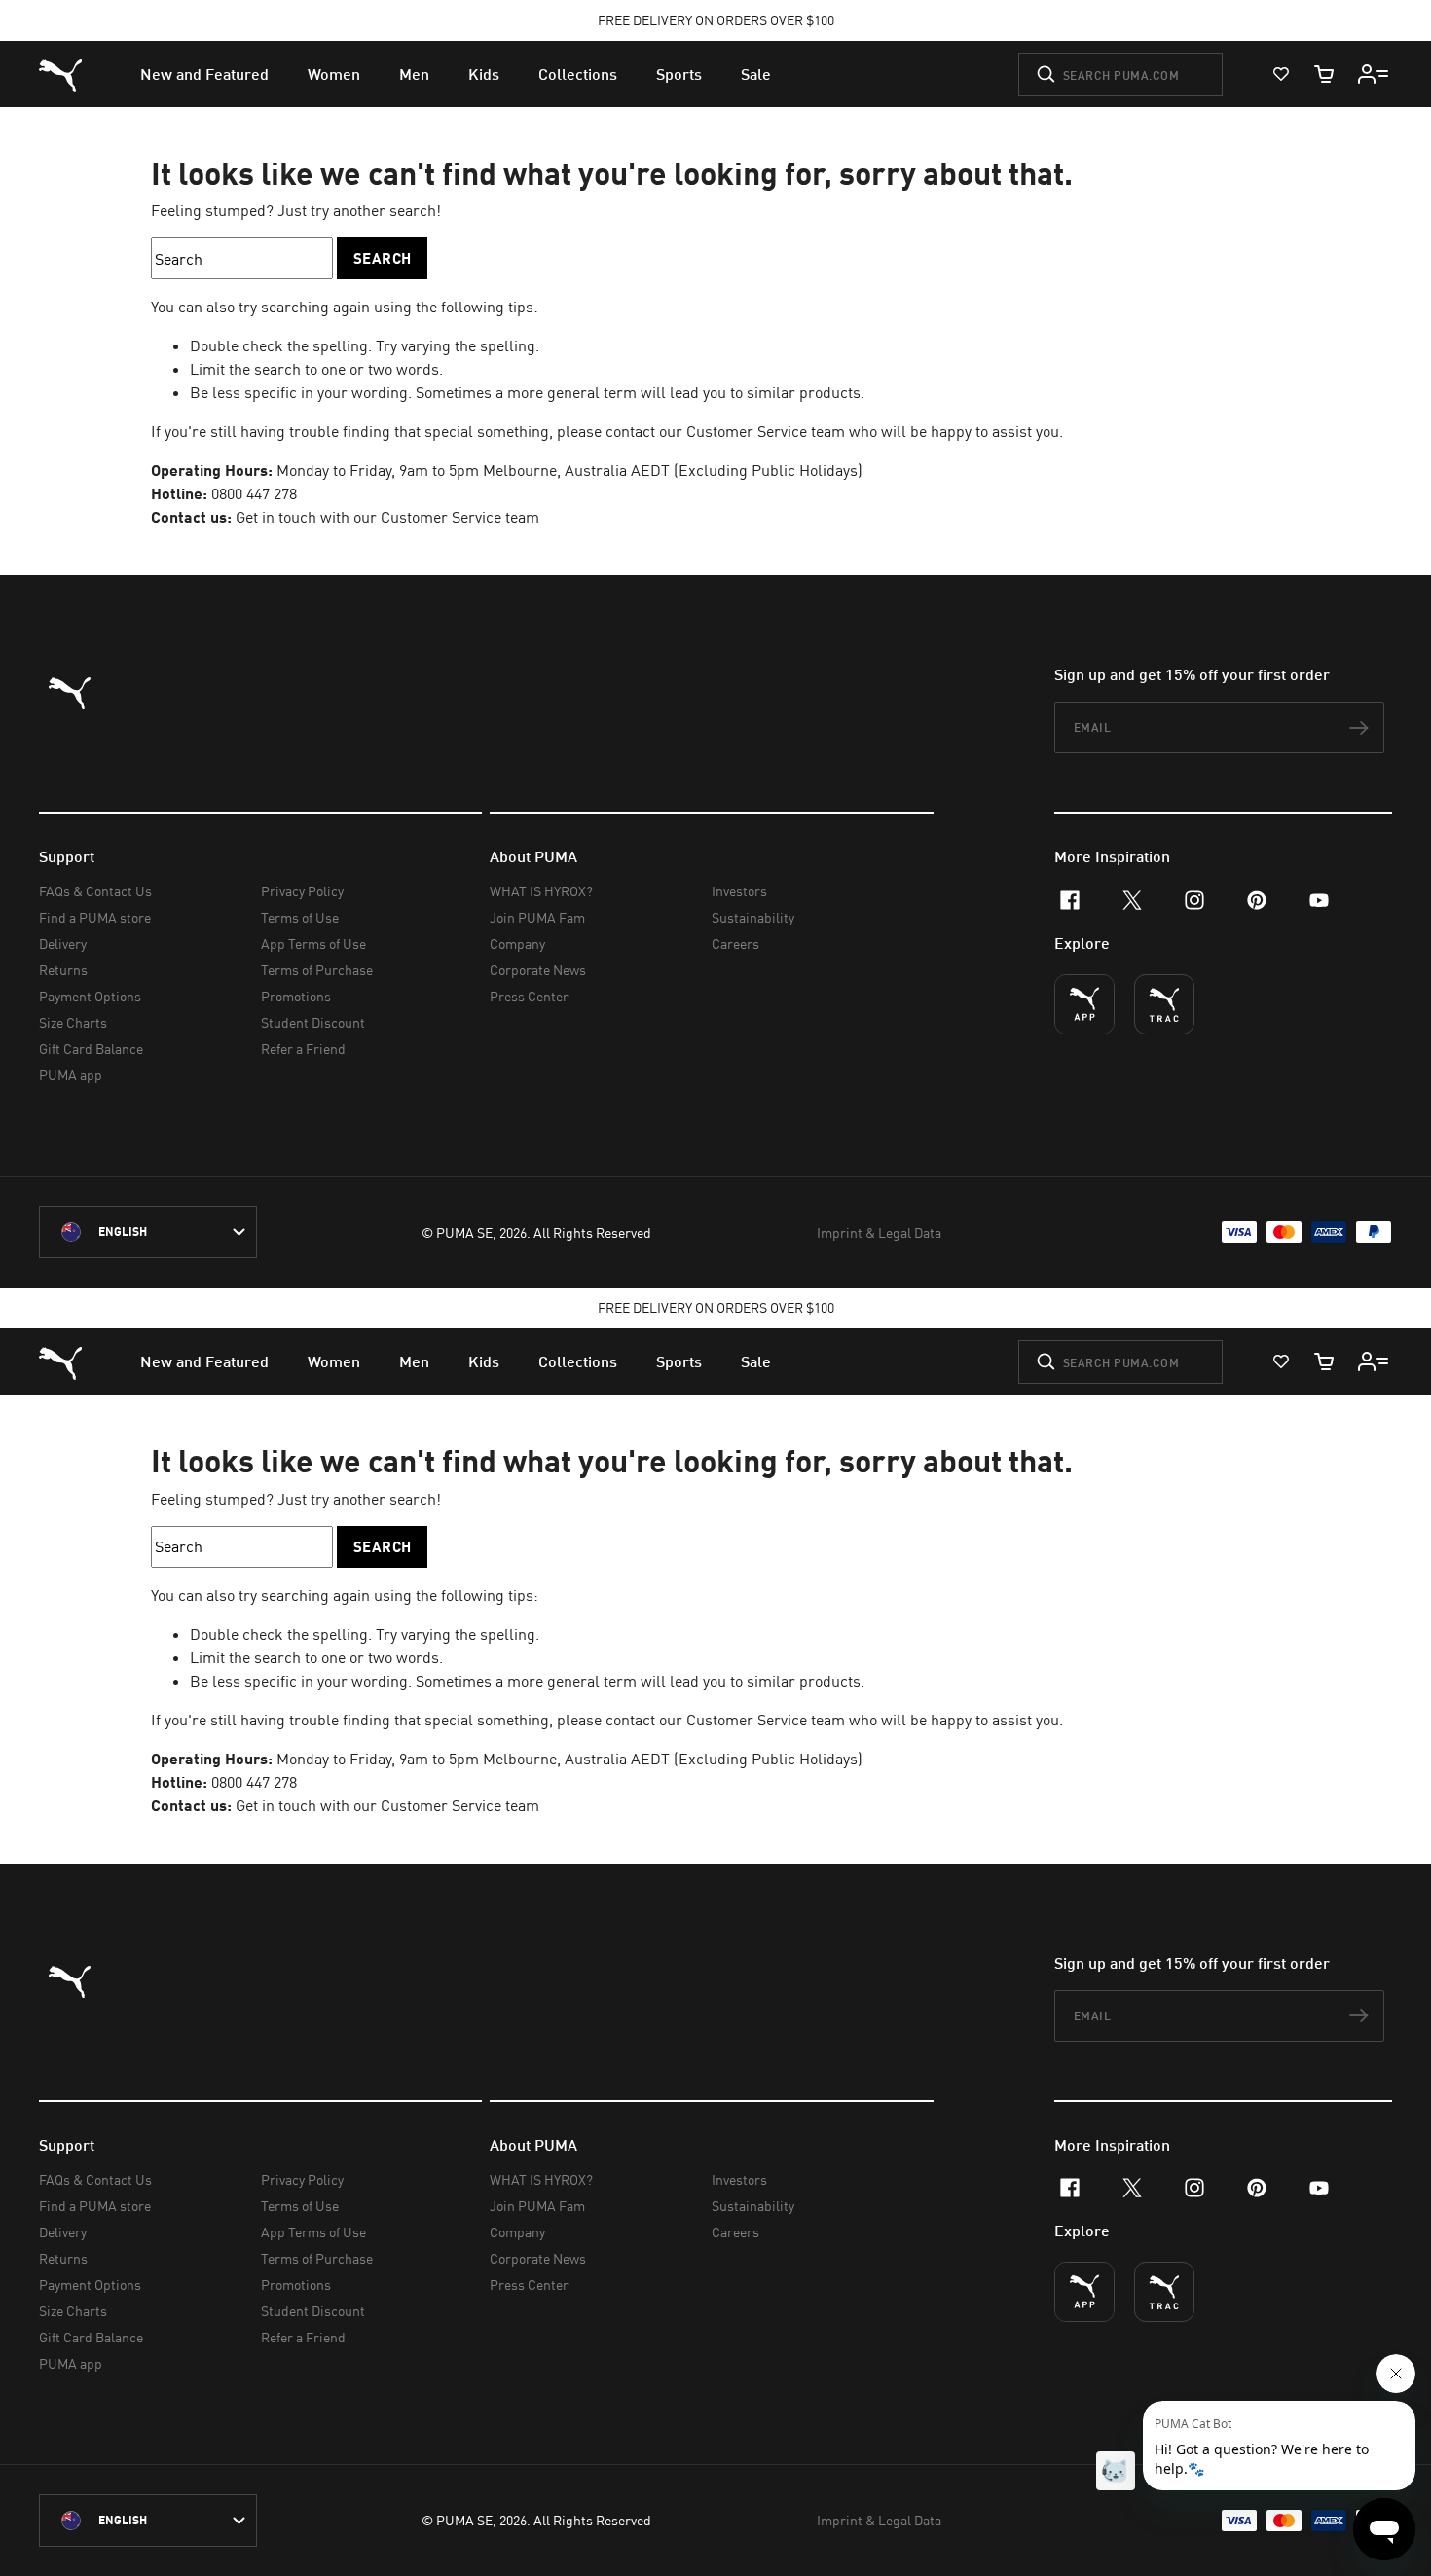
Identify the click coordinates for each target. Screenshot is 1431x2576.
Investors (739, 891)
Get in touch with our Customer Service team (385, 517)
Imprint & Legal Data (879, 1233)
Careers (735, 943)
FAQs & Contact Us (95, 891)
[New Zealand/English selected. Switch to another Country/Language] (148, 1232)
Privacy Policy (302, 891)
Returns (63, 970)
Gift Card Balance (91, 1049)
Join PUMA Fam (537, 917)
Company (517, 943)
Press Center (529, 996)
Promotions (296, 996)
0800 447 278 (254, 493)
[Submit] (1046, 74)
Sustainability (753, 917)
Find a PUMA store (95, 917)
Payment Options (90, 996)
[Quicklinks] (1374, 74)
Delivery (63, 943)
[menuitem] (204, 74)
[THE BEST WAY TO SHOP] (1084, 1004)
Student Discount (313, 1022)
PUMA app (71, 1075)
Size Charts (73, 1022)
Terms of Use (300, 917)
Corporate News (538, 970)
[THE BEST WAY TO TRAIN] (1164, 1004)
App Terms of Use (313, 943)
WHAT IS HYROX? (541, 891)
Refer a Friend (303, 1049)
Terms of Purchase (317, 970)
